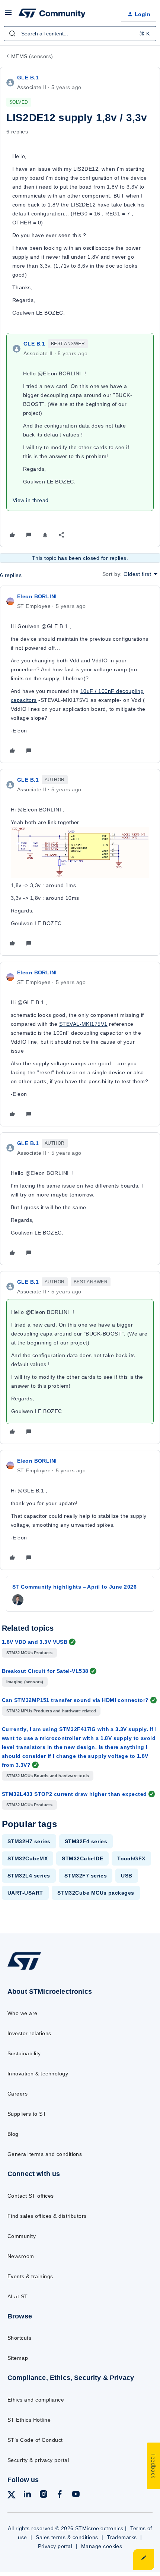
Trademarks (122, 2537)
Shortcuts (19, 2338)
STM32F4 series (86, 1841)
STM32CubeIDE (82, 1858)
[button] (8, 15)
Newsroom (21, 2256)
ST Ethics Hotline (29, 2420)
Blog (13, 2134)
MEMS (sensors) (32, 56)
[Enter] (12, 34)
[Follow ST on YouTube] (76, 2495)
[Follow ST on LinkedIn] (27, 2495)
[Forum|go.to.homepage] (52, 14)
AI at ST (18, 2296)
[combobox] (80, 34)
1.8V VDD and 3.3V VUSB (35, 1642)
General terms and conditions (45, 2154)
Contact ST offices (31, 2196)
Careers (17, 2094)
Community (22, 2236)
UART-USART (25, 1893)
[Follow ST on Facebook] (60, 2495)
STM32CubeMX (28, 1858)
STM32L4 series (29, 1876)
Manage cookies (102, 2546)
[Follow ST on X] (12, 2496)
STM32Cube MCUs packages (96, 1893)
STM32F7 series (86, 1876)
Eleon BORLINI (37, 596)
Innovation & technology (38, 2074)
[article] (80, 674)
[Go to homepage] (24, 1970)
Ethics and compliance (36, 2400)
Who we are (23, 2013)
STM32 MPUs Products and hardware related (51, 1711)
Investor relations (29, 2033)
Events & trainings (30, 2276)
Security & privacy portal (38, 2460)
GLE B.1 (28, 78)
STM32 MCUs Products (29, 1653)
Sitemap (18, 2358)
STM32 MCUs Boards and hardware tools (48, 1776)
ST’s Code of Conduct (35, 2440)
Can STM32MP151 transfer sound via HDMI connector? (75, 1700)
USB (127, 1876)
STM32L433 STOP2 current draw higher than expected (74, 1794)
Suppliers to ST (27, 2114)
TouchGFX (131, 1858)
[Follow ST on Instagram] (44, 2495)
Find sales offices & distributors (47, 2216)
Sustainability (24, 2053)
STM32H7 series (29, 1841)
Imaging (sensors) (25, 1682)
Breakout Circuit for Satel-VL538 (45, 1671)
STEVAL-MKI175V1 (83, 1024)
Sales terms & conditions (67, 2537)
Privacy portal (55, 2546)
